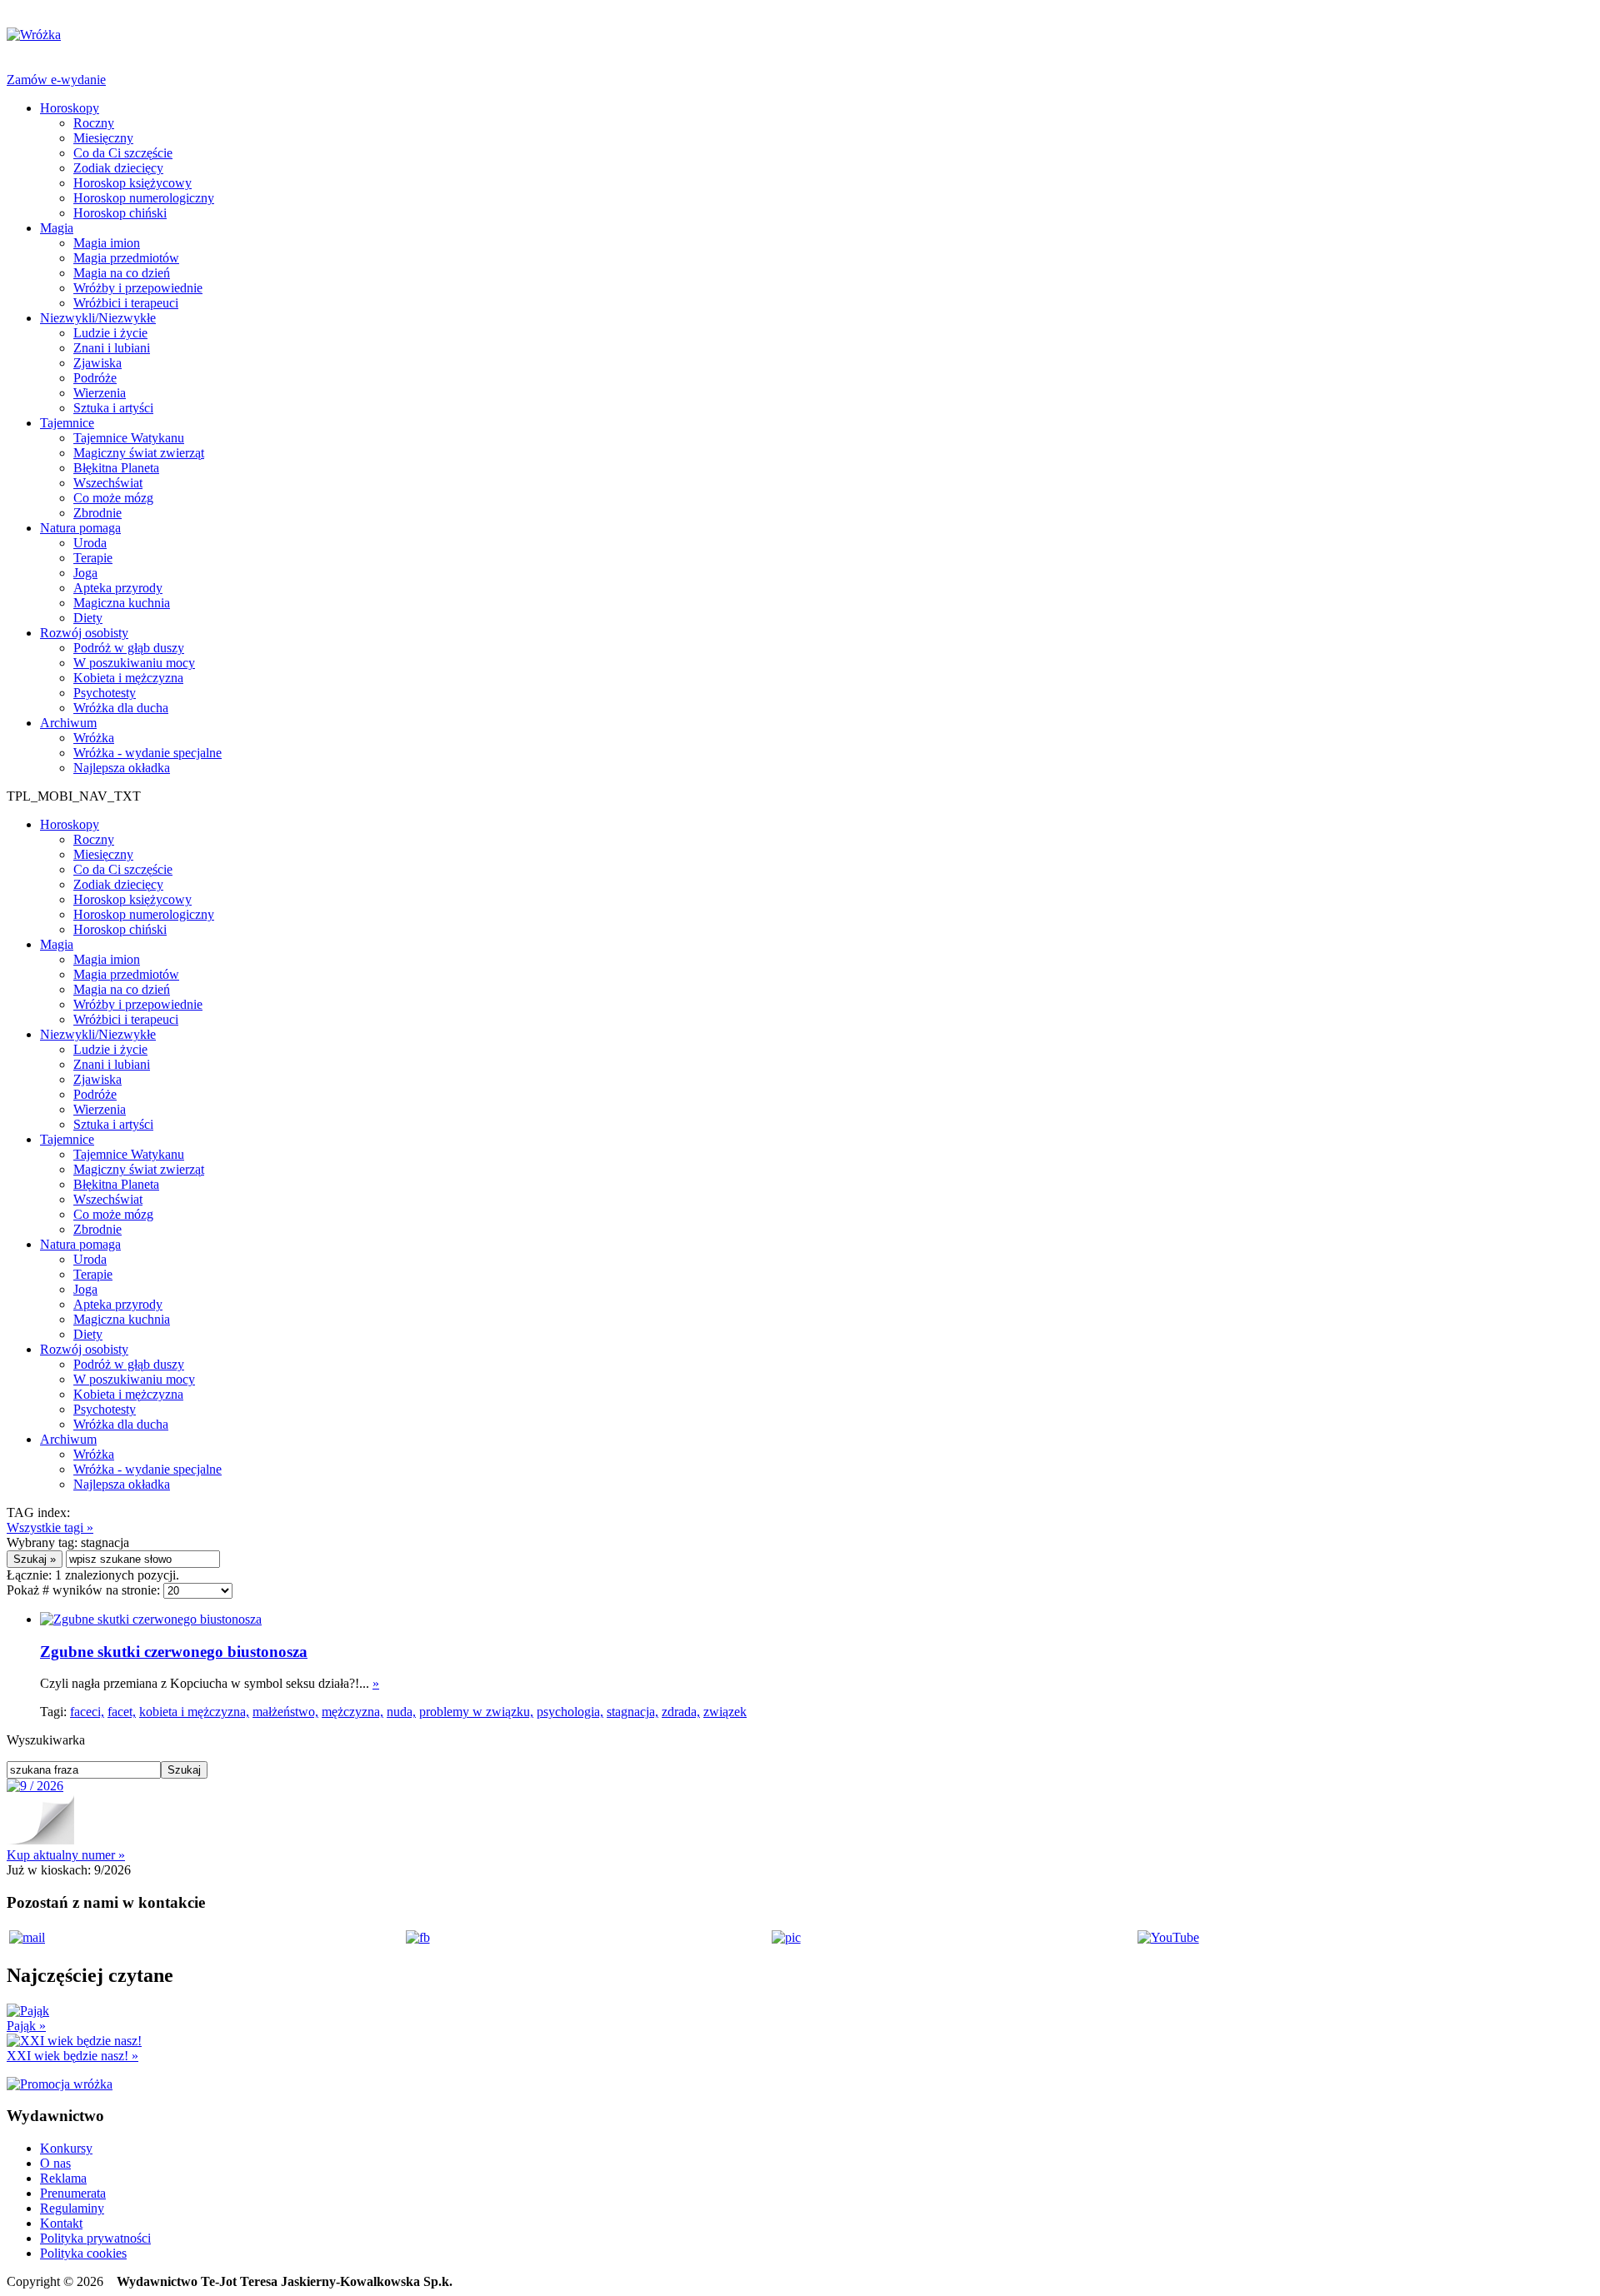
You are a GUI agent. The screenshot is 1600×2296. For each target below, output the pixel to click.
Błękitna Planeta (116, 468)
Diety (88, 618)
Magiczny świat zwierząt (139, 453)
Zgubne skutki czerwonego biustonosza (174, 1652)
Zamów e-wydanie (56, 80)
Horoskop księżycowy (132, 183)
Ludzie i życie (110, 333)
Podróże (95, 378)
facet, (122, 1712)
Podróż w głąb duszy (129, 648)
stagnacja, (632, 1712)
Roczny (94, 123)
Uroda (90, 543)
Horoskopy (70, 108)
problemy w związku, (476, 1712)
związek (725, 1712)
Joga (85, 573)
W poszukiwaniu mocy (134, 663)
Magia (57, 228)
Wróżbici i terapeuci (126, 303)
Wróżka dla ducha (121, 708)
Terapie (93, 558)
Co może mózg (113, 498)
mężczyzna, (352, 1712)
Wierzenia (100, 393)
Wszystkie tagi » (50, 1527)
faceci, (87, 1712)
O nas (55, 2163)
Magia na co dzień (122, 273)
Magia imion (107, 243)
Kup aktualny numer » (66, 1855)
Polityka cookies (83, 2253)
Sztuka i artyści (113, 408)
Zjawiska (97, 363)
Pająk (26, 2026)
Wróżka (94, 738)
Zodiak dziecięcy (118, 168)
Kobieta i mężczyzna (128, 678)
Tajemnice (67, 423)
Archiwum (68, 723)
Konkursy (66, 2148)
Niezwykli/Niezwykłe (98, 318)
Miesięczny (103, 138)
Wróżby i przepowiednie (138, 288)
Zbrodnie (97, 513)
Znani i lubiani (112, 348)
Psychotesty (105, 693)
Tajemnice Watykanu (129, 438)
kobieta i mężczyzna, (194, 1712)
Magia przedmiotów (126, 258)
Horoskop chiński (120, 213)
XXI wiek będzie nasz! (72, 2056)
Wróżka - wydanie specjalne (147, 753)
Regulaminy (72, 2208)
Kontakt (61, 2223)
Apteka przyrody (118, 588)
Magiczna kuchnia (122, 603)
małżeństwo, (285, 1712)
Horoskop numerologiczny (144, 198)
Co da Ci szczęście (123, 153)
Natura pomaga (80, 528)
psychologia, (570, 1712)
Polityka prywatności (95, 2238)
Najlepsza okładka (122, 768)
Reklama (63, 2178)
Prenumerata (73, 2193)
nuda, (401, 1712)
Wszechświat (108, 483)
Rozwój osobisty (84, 633)
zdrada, (681, 1712)
